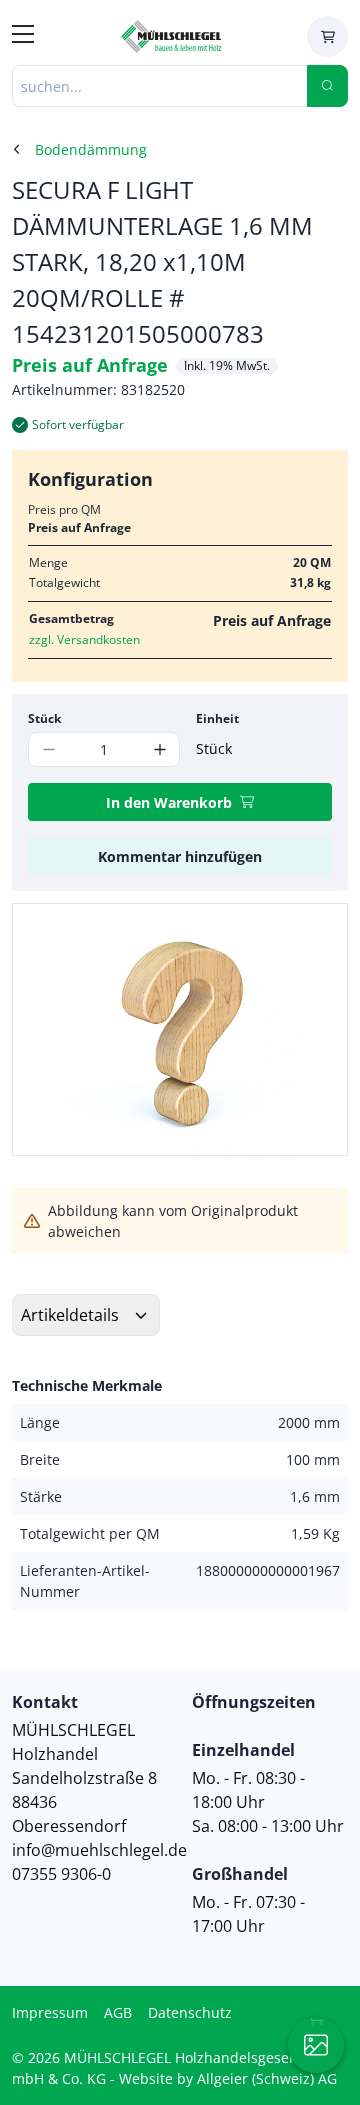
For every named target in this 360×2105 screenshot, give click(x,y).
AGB (118, 2012)
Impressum (50, 2012)
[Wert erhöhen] (159, 749)
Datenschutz (190, 2012)
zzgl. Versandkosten (84, 639)
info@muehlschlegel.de (99, 1850)
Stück (44, 718)
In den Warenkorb (169, 802)
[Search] (327, 86)
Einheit (217, 718)
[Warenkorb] (327, 36)
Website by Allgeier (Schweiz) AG (228, 2078)
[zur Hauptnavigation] (23, 37)
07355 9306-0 (61, 1874)
